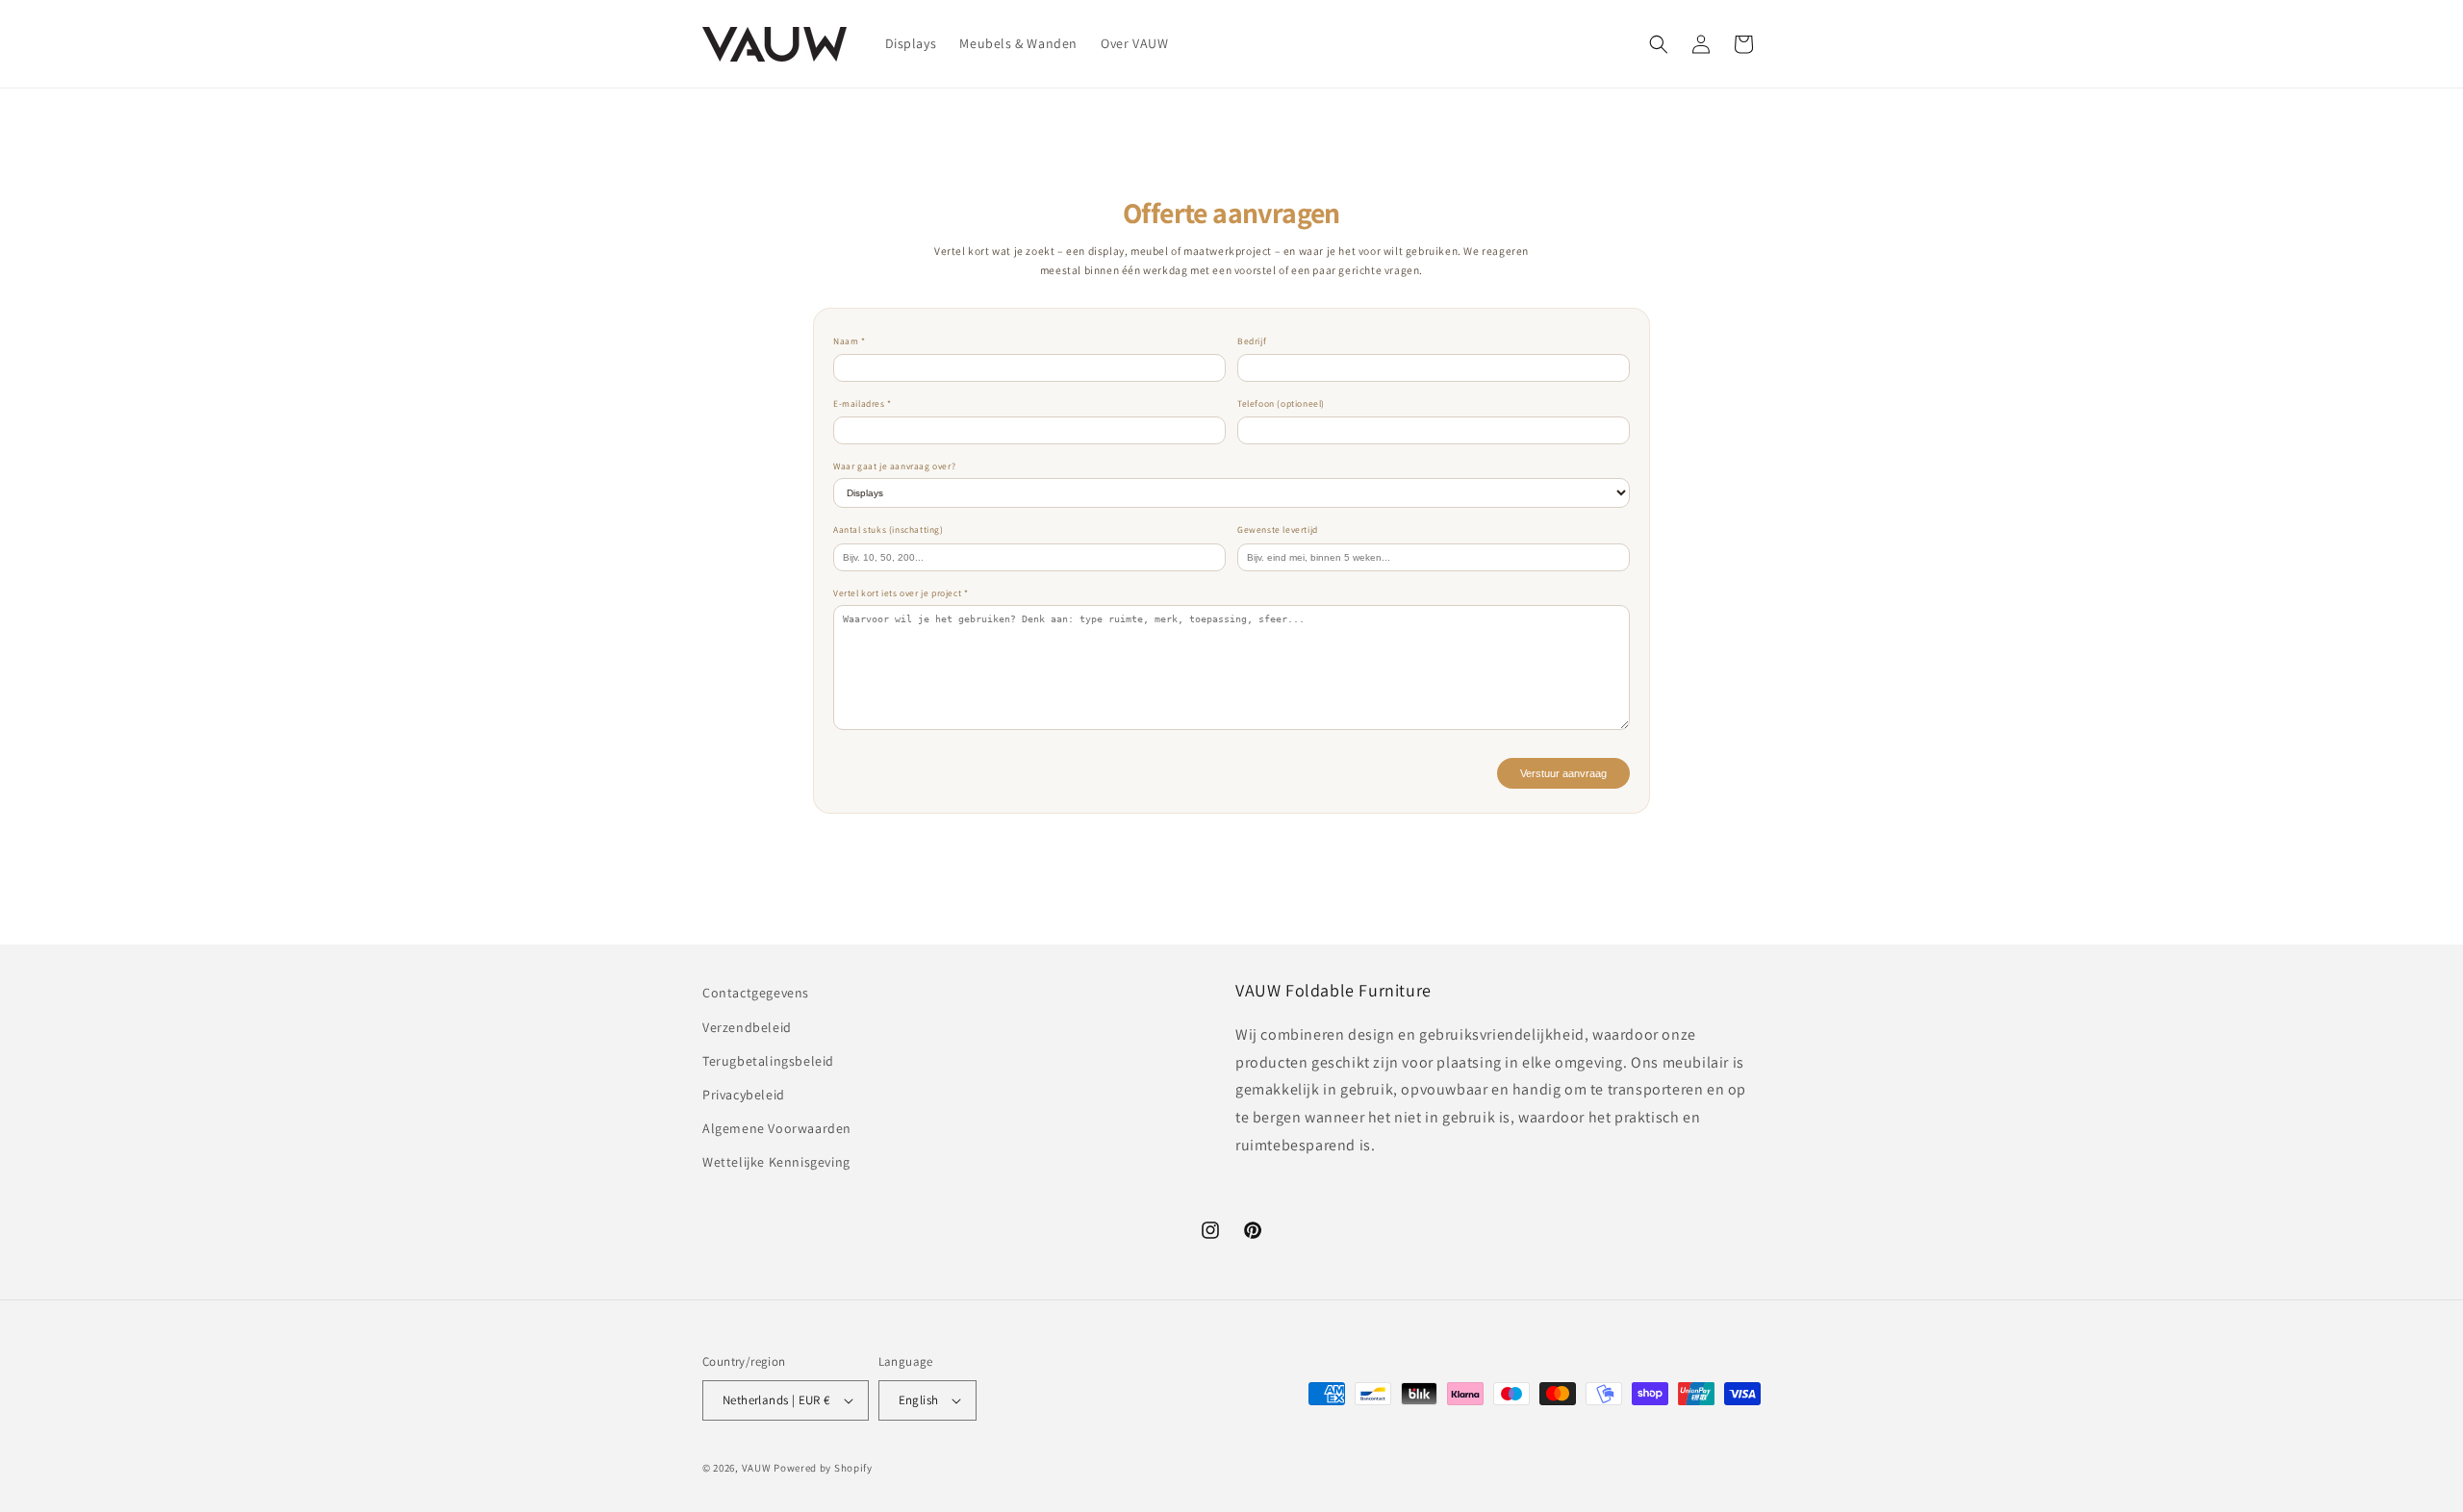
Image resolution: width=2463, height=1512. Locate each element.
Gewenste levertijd (1278, 529)
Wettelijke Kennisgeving (776, 1162)
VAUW (757, 1468)
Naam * (850, 341)
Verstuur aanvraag (1563, 773)
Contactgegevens (756, 993)
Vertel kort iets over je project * (901, 593)
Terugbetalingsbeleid (768, 1061)
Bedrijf (1252, 341)
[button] (1659, 44)
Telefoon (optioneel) (1281, 403)
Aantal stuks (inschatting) (889, 529)
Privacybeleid (744, 1095)
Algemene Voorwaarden (777, 1128)
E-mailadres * (863, 403)
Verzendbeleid (747, 1027)
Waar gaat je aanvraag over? (894, 466)
